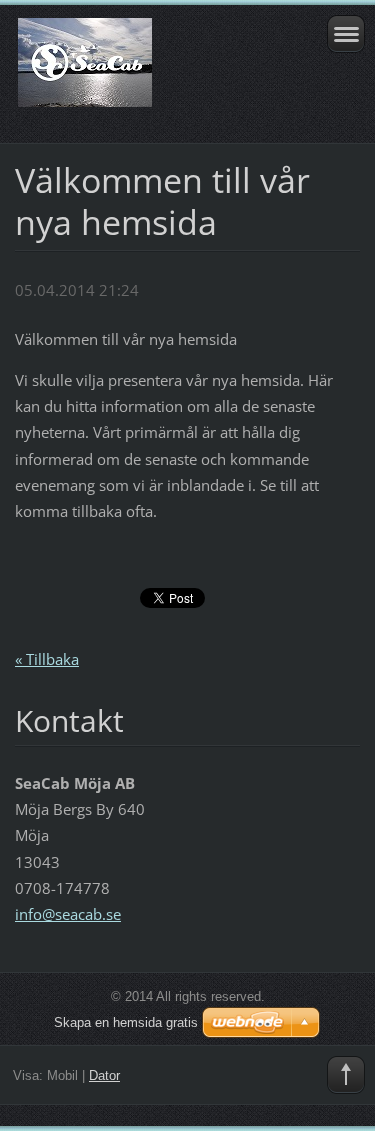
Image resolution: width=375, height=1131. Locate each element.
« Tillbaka (47, 659)
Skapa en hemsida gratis (126, 1022)
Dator (104, 1075)
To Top (346, 1075)
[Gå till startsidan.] (153, 71)
